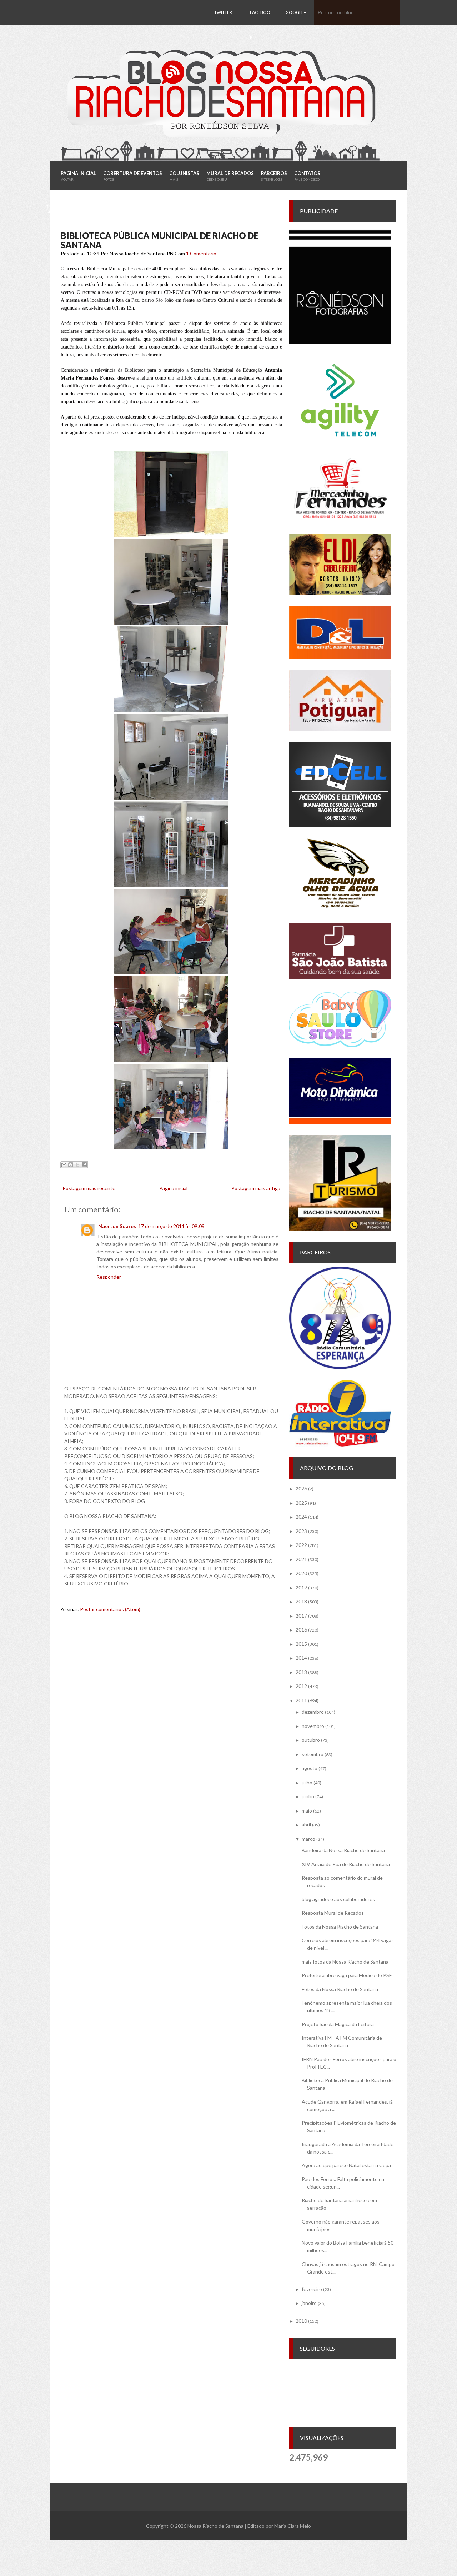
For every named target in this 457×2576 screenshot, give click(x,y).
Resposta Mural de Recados (333, 1913)
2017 (301, 1616)
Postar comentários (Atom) (110, 1609)
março (308, 1839)
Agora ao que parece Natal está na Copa (346, 2165)
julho (307, 1782)
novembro (313, 1726)
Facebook (260, 25)
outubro (311, 1740)
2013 (301, 1672)
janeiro (309, 2303)
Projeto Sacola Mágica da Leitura (338, 2024)
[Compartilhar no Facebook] (84, 1165)
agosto (310, 1768)
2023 (301, 1531)
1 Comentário (201, 253)
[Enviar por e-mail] (64, 1165)
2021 (301, 1559)
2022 (301, 1545)
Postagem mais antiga (256, 1188)
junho (308, 1796)
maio (307, 1811)
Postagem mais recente (89, 1188)
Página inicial (173, 1188)
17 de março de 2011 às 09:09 (171, 1226)
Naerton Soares (117, 1226)
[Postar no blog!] (71, 1165)
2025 (301, 1503)
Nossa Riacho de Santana (215, 2526)
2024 (301, 1517)
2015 (301, 1644)
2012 (301, 1686)
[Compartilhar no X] (77, 1165)
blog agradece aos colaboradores (338, 1899)
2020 (301, 1573)
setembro (313, 1754)
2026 (301, 1489)
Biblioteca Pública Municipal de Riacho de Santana (160, 240)
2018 (301, 1601)
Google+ (296, 12)
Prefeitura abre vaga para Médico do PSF (347, 1975)
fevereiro (312, 2289)
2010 (301, 2321)
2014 (301, 1658)
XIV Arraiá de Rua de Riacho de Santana (346, 1864)
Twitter (223, 12)
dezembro (313, 1712)
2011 (301, 1700)
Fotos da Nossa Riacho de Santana (340, 1927)
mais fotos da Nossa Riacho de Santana (345, 1962)
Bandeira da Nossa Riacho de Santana (343, 1850)
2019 (301, 1587)
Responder (109, 1277)
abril (306, 1825)
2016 (301, 1630)
